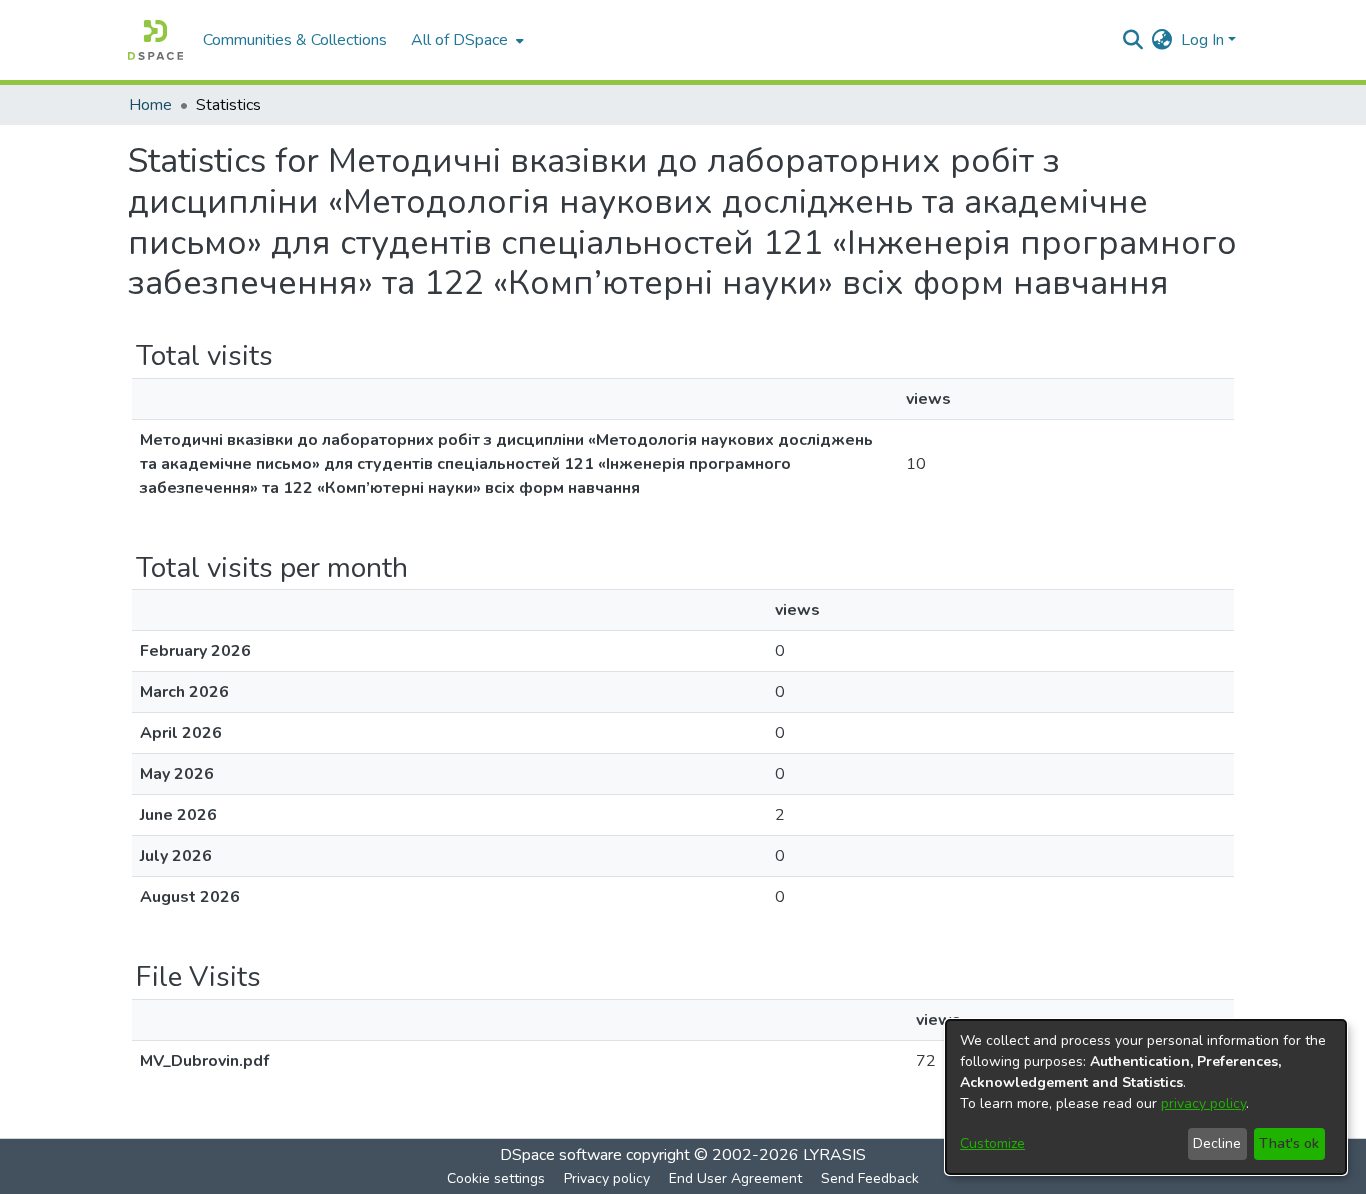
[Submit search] (1133, 40)
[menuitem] (465, 40)
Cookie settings (496, 1178)
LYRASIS (834, 1155)
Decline (1217, 1143)
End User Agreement (735, 1178)
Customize (992, 1143)
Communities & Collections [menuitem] (295, 40)
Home (150, 105)
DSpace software (561, 1155)
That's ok (1289, 1143)
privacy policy (1203, 1103)
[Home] (155, 40)
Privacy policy (607, 1178)
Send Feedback (870, 1178)
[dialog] (1146, 1097)
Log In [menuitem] (1202, 40)
